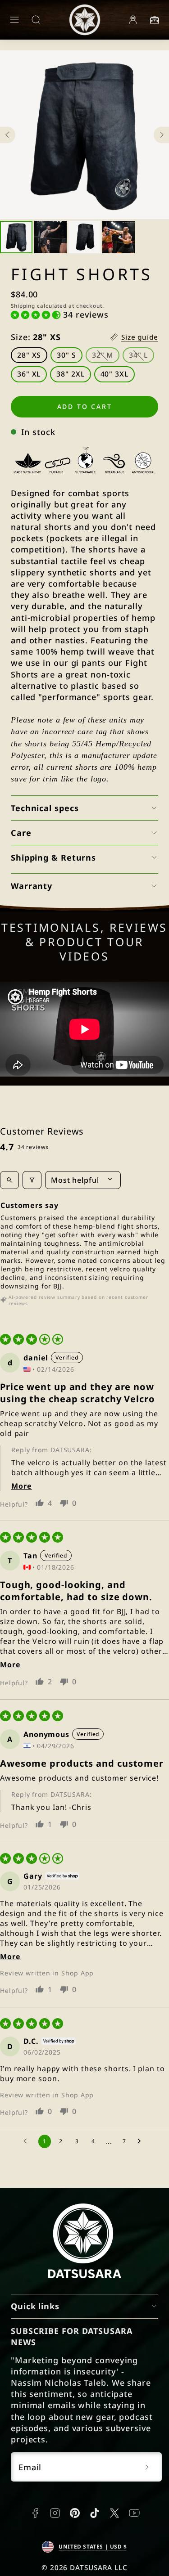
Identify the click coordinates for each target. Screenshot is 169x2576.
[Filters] (32, 1180)
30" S (66, 355)
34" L (142, 357)
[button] (14, 20)
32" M (106, 357)
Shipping (23, 305)
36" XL (29, 374)
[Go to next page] (142, 2141)
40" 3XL (114, 374)
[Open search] (9, 1180)
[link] (133, 20)
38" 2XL (70, 374)
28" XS (29, 355)
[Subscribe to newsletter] (147, 2467)
